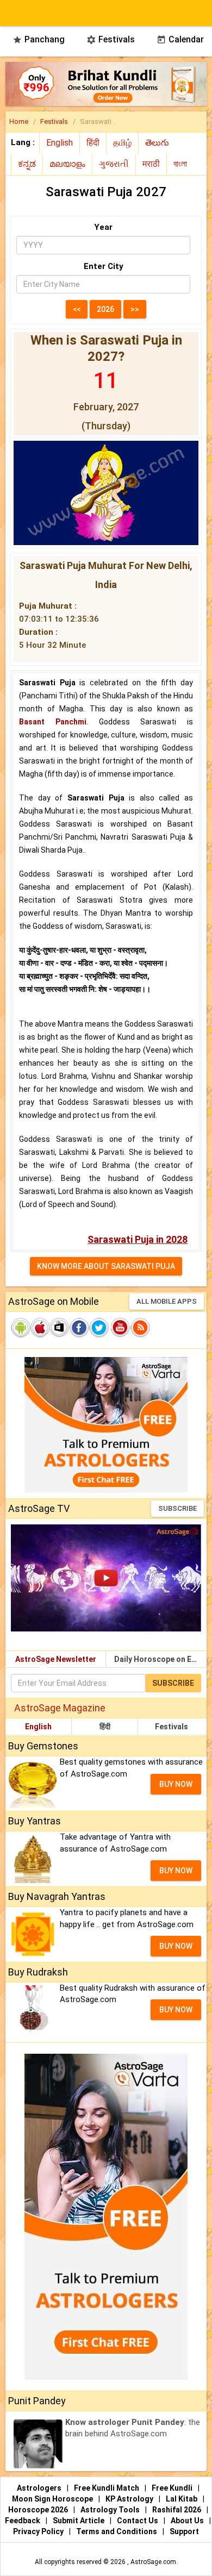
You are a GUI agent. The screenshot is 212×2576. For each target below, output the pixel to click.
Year (103, 227)
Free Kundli (173, 2488)
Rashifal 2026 (177, 2510)
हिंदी (105, 1727)
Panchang (39, 39)
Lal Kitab (182, 2499)
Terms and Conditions (117, 2531)
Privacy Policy (39, 2531)
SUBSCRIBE (177, 1508)
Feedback (23, 2521)
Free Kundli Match (107, 2488)
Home (19, 121)
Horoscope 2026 (38, 2510)
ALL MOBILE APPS (167, 1301)
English (38, 1727)
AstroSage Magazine (60, 1708)
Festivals (111, 39)
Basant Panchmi (53, 722)
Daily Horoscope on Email (160, 1659)
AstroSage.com (153, 2562)
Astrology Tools (111, 2510)
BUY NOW (176, 1784)
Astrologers (40, 2488)
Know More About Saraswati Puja (106, 1266)
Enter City (104, 266)
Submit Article (79, 2521)
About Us (188, 2521)
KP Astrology (130, 2499)
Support (184, 2531)
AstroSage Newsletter (56, 1659)
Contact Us (138, 2521)
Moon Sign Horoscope (53, 2499)
